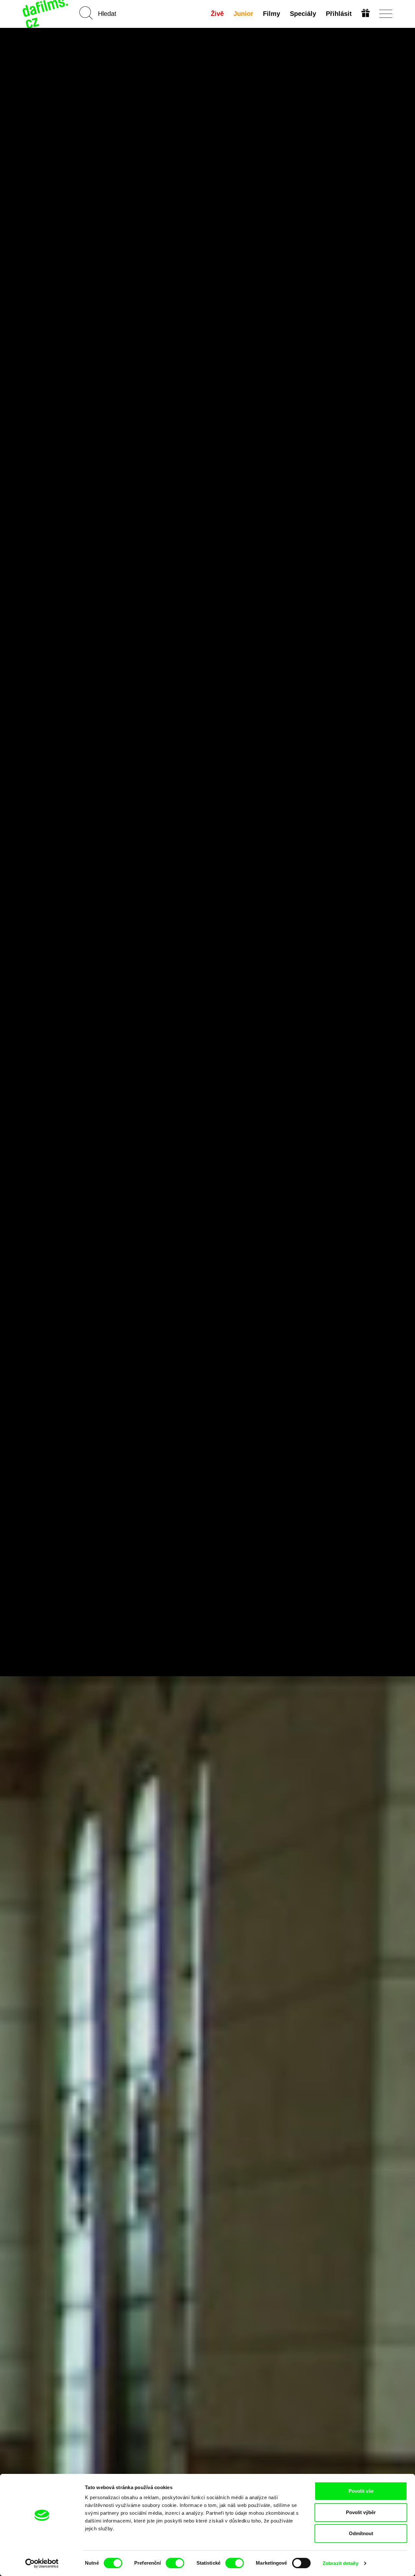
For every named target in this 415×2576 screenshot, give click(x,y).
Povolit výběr (361, 2512)
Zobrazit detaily (340, 2563)
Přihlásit (339, 14)
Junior (243, 14)
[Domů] (46, 14)
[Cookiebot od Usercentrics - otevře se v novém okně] (42, 2563)
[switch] (175, 2563)
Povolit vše (361, 2491)
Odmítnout (361, 2533)
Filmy (272, 14)
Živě (217, 14)
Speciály (303, 14)
